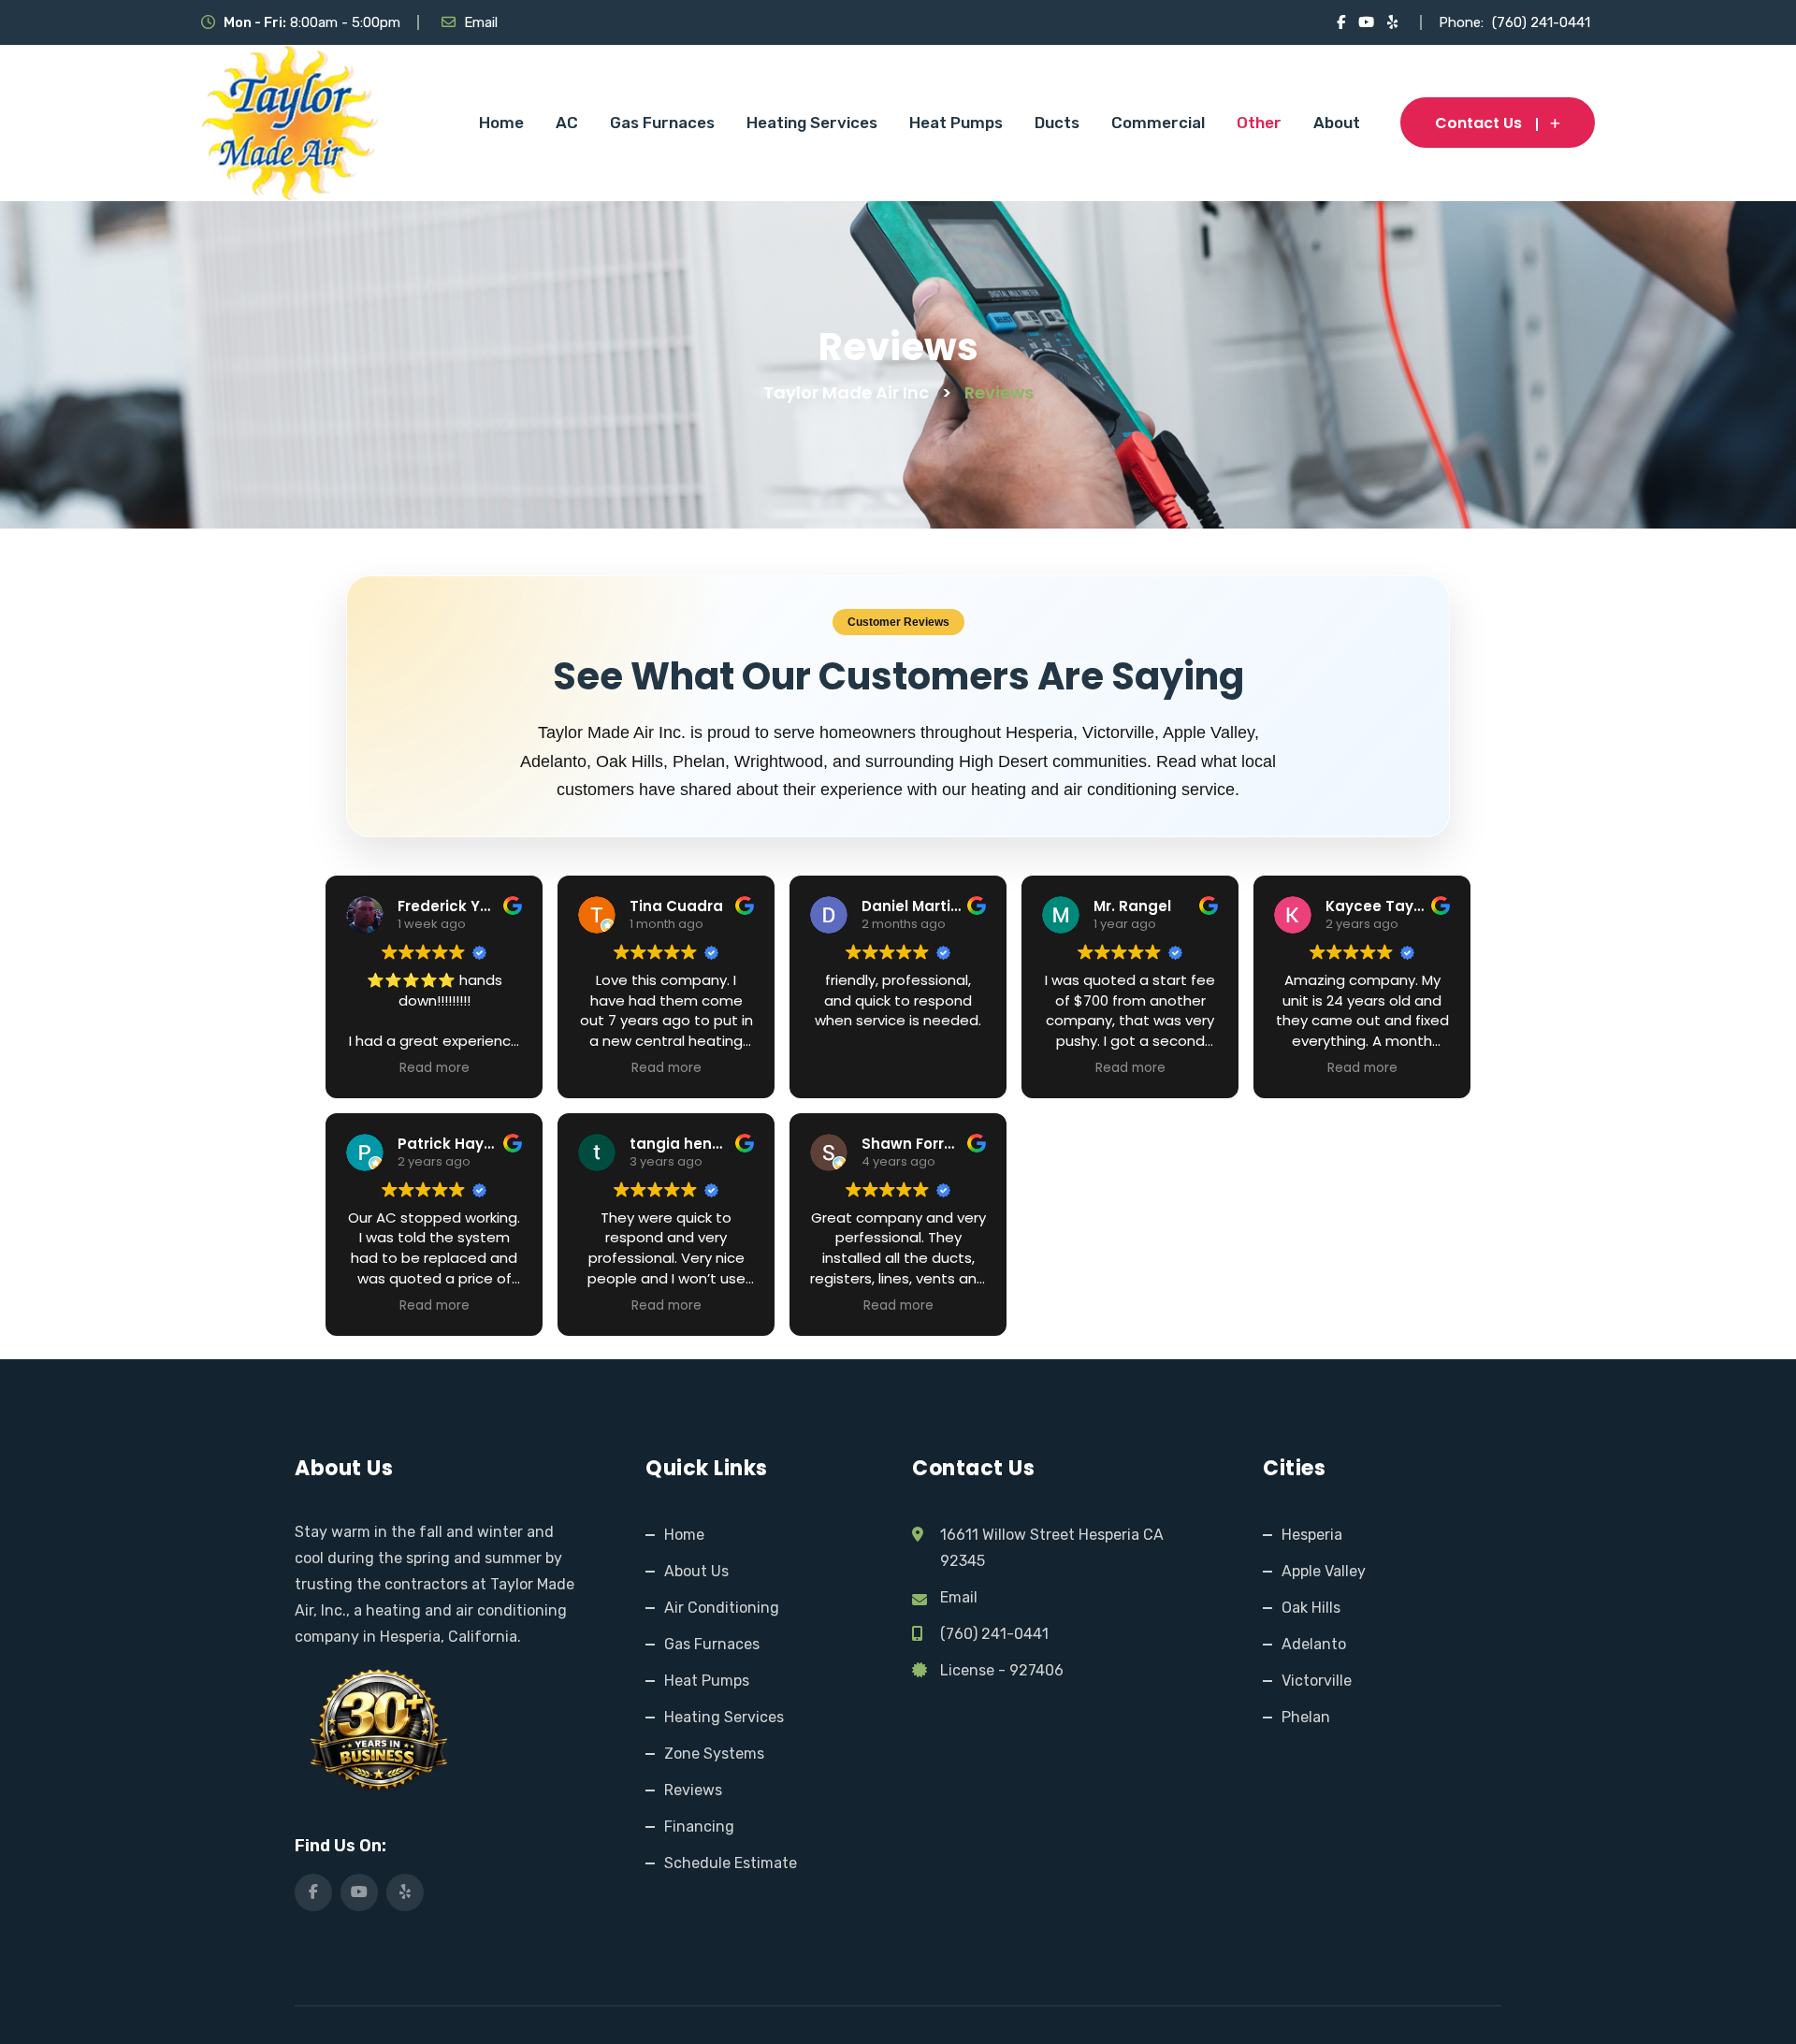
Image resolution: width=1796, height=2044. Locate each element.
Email (481, 22)
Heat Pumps (956, 123)
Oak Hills (1311, 1608)
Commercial (1158, 123)
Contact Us (1478, 123)
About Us (696, 1571)
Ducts (1057, 123)
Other (1259, 123)
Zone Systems (714, 1754)
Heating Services (812, 123)
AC (567, 123)
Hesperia (1312, 1535)
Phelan (1306, 1717)
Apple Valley (1324, 1571)
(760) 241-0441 (1541, 22)
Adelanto (1314, 1644)
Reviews (693, 1790)
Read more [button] (435, 1068)
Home (501, 123)
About (1337, 123)
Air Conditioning (722, 1608)
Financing (699, 1827)
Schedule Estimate (731, 1863)
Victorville (1317, 1681)
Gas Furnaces (662, 123)
